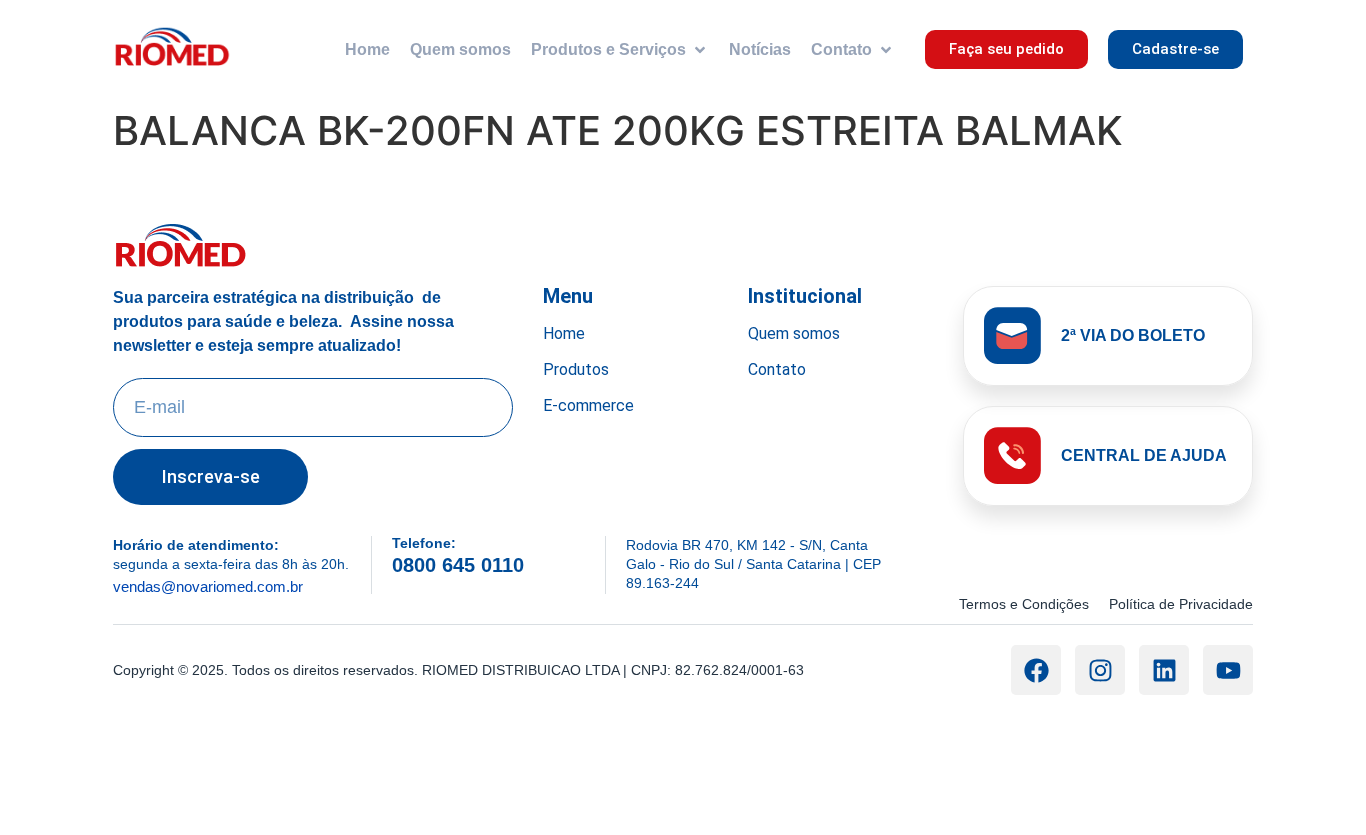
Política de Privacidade (1181, 604)
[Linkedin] (1164, 670)
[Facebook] (1036, 670)
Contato (777, 369)
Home (564, 333)
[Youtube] (1228, 670)
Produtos (576, 369)
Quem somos (794, 333)
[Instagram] (1100, 670)
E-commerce (588, 405)
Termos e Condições (1024, 604)
